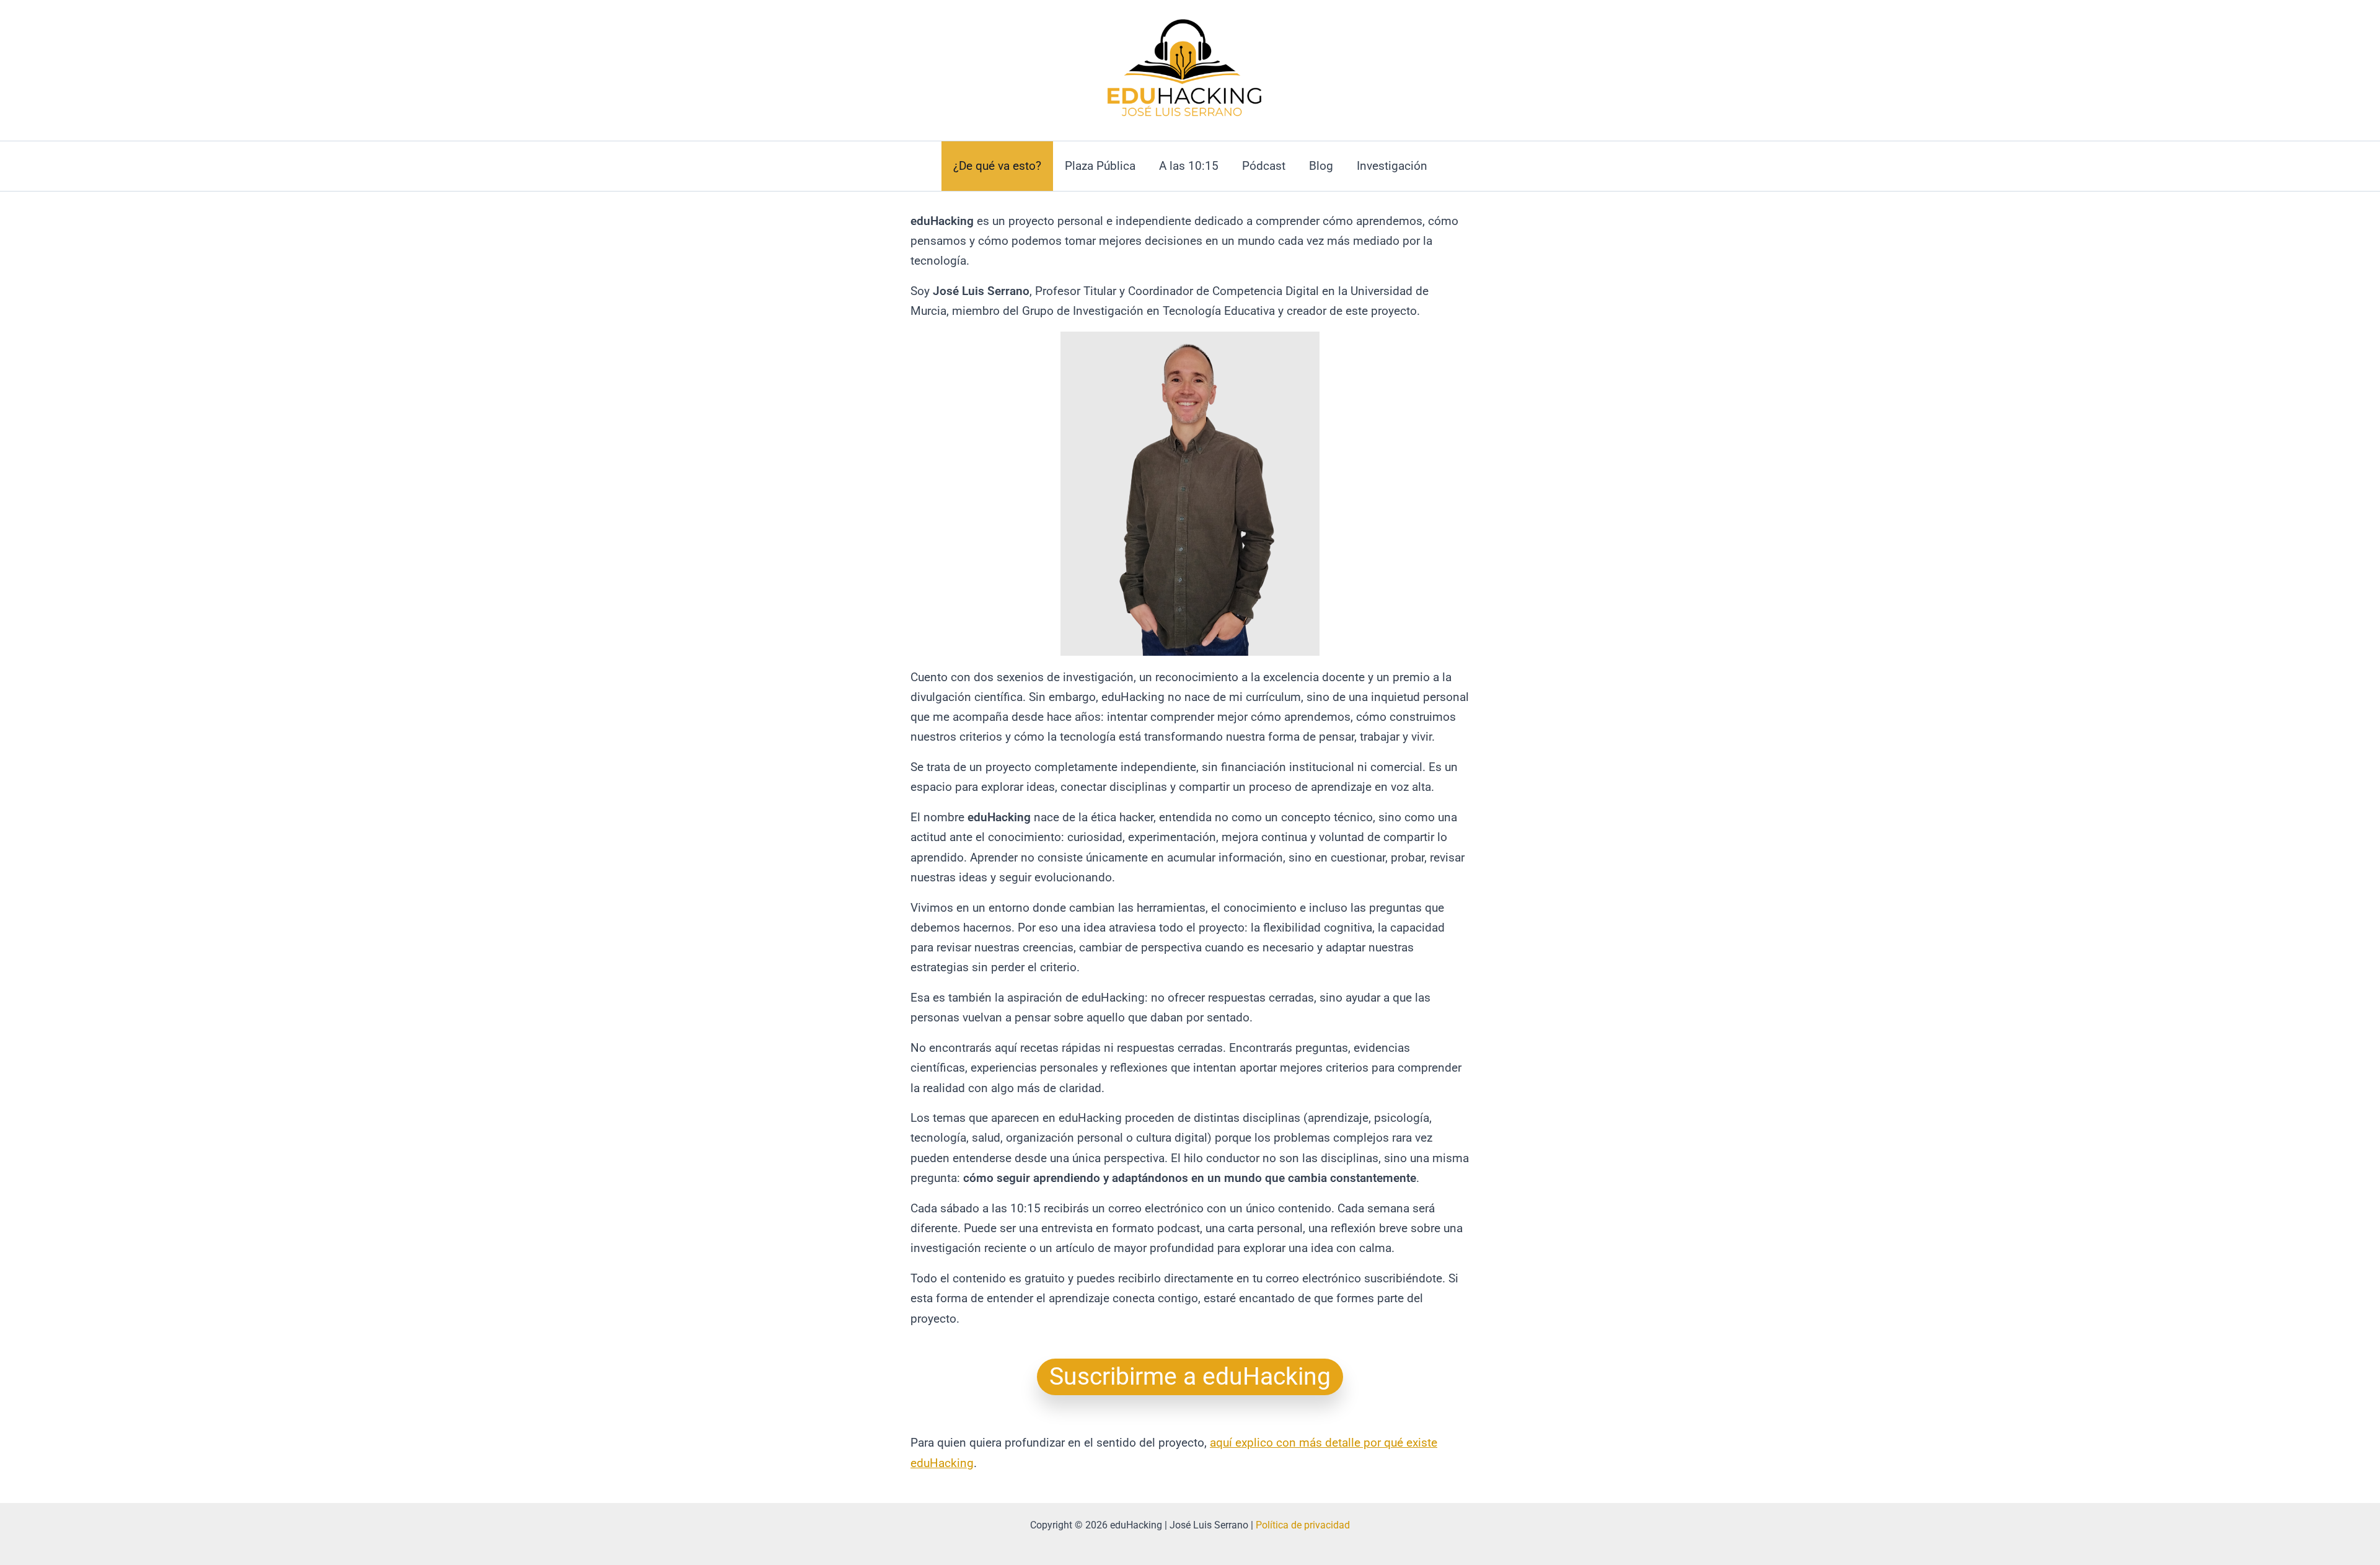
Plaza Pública (1100, 166)
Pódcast (1264, 166)
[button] (1190, 1377)
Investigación (1392, 166)
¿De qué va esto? (997, 166)
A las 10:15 (1189, 166)
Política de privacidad (1303, 1525)
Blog (1321, 166)
